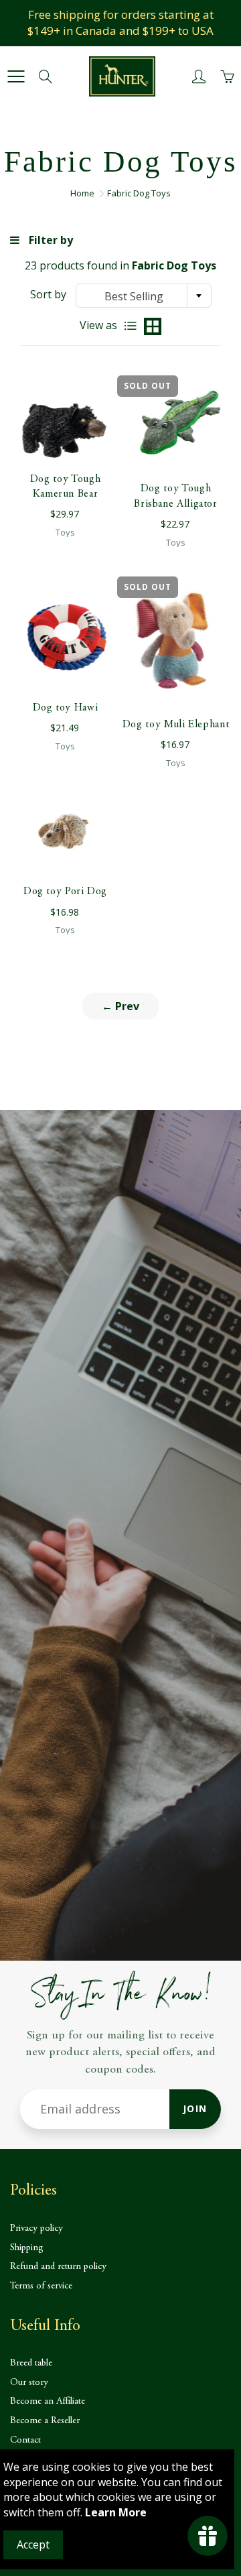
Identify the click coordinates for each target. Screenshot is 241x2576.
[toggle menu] (16, 76)
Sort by (48, 294)
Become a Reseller (45, 2421)
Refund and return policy (58, 2267)
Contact (25, 2440)
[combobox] (144, 296)
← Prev (120, 1006)
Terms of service (41, 2286)
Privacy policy (36, 2228)
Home (82, 193)
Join (195, 2108)
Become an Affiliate (48, 2401)
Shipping (27, 2248)
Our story (29, 2383)
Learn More (116, 2512)
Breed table (31, 2363)
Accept (33, 2544)
